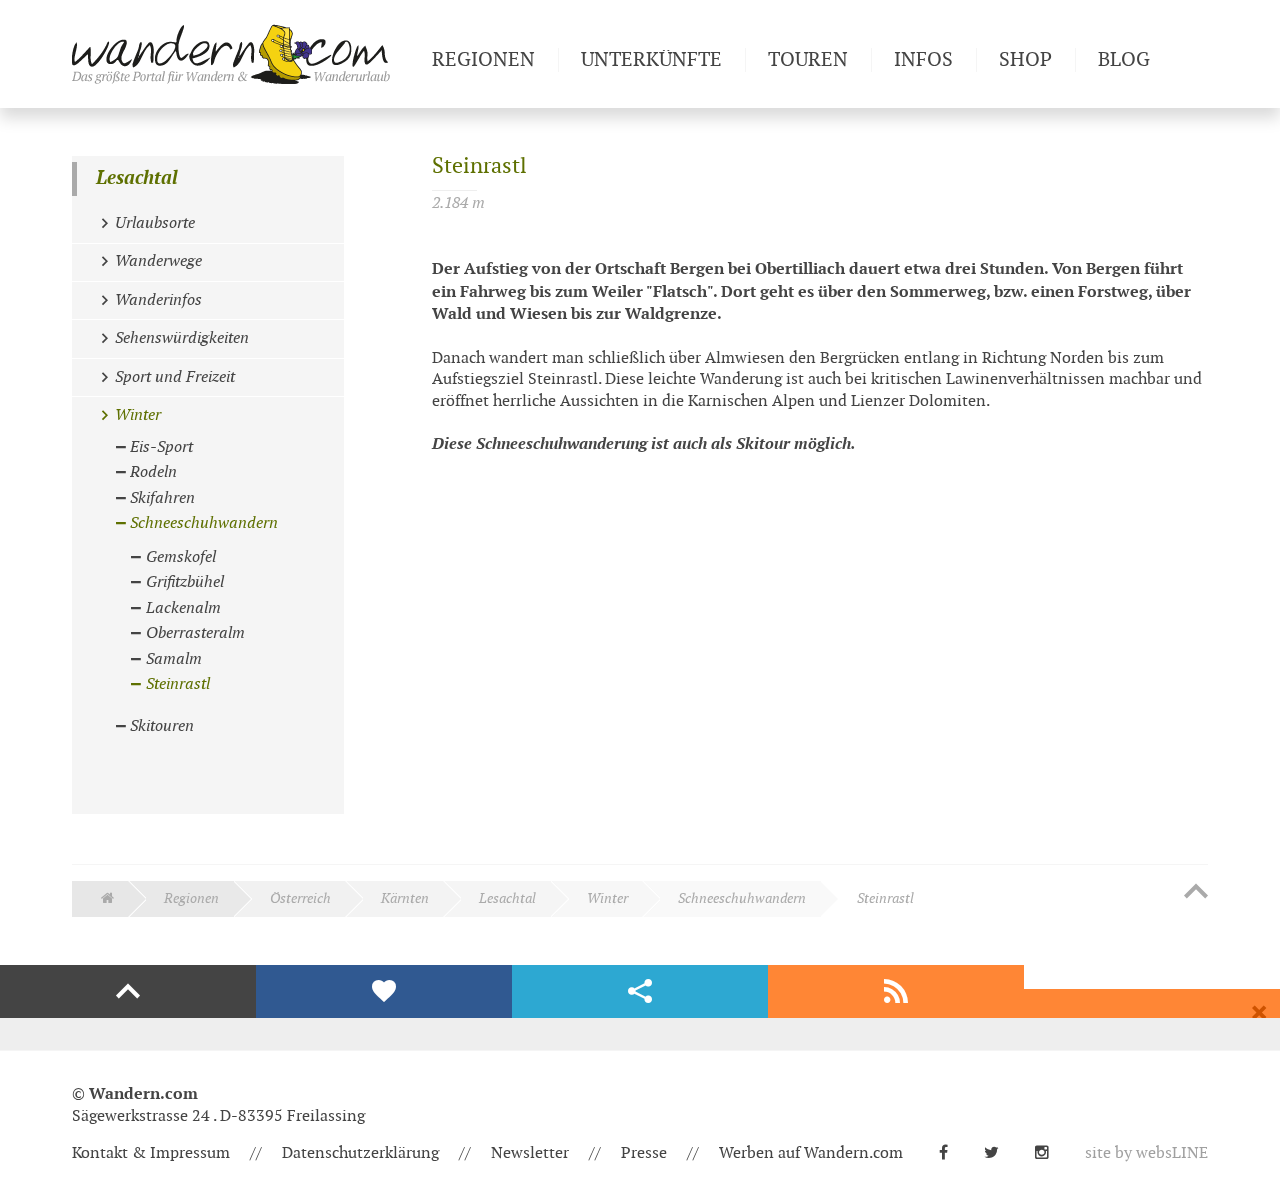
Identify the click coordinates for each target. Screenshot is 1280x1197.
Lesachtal (137, 178)
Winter (607, 898)
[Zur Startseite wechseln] (244, 54)
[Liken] (384, 992)
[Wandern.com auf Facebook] (951, 1153)
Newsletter (530, 1153)
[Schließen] (1259, 1013)
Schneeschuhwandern (742, 898)
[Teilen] (640, 992)
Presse (644, 1153)
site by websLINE (1146, 1153)
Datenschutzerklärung (360, 1153)
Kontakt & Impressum (151, 1153)
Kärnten (405, 898)
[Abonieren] (896, 992)
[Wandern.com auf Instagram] (1050, 1153)
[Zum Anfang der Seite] (1196, 893)
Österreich (300, 898)
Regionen (191, 898)
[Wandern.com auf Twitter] (999, 1153)
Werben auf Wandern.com (811, 1153)
